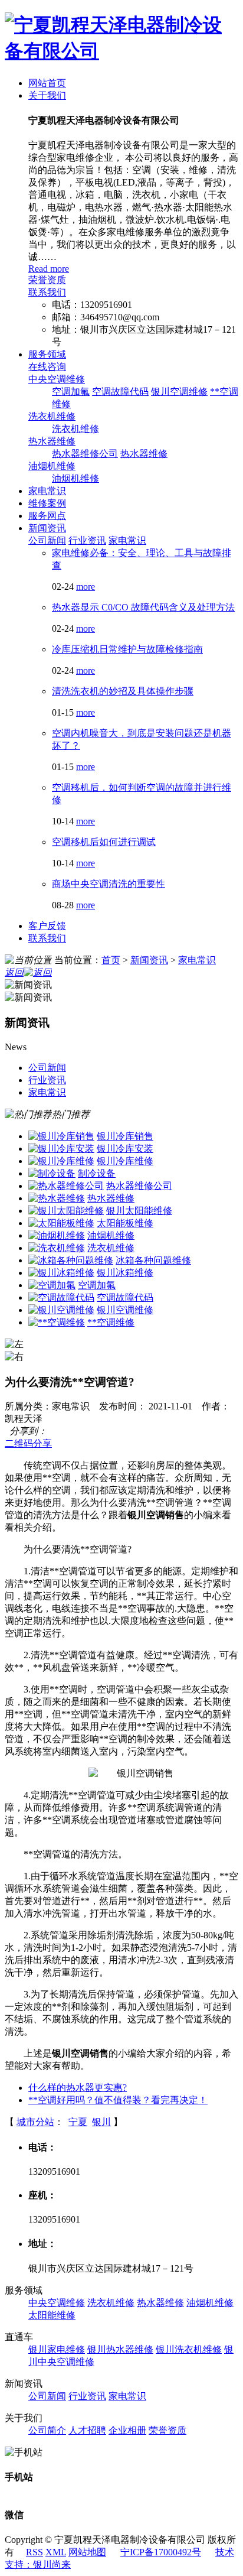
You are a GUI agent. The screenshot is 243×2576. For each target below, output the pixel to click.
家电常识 (47, 491)
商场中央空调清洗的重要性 (109, 884)
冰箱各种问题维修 (153, 1260)
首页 (111, 960)
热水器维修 (52, 441)
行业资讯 (87, 540)
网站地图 (87, 2552)
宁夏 (78, 2122)
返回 (14, 972)
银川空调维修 (179, 392)
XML (56, 2552)
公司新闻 (47, 540)
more (86, 587)
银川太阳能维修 (139, 1211)
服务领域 (47, 354)
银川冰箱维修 (125, 1273)
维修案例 (47, 503)
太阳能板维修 (125, 1223)
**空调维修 (111, 1322)
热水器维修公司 (85, 454)
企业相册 (127, 2430)
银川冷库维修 (125, 1161)
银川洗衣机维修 (189, 2349)
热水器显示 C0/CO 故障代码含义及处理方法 (143, 607)
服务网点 (47, 516)
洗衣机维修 (52, 416)
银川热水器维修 (120, 2349)
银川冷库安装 (125, 1149)
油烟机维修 (52, 466)
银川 (101, 2122)
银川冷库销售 (125, 1136)
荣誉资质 (47, 280)
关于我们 (47, 95)
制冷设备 (97, 1173)
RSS (35, 2552)
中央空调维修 (57, 379)
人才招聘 (87, 2430)
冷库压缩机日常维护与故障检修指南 (127, 649)
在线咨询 (47, 367)
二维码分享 (28, 1443)
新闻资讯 (47, 528)
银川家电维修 (57, 2349)
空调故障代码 (120, 392)
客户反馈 (47, 926)
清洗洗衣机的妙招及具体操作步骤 (123, 691)
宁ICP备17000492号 (161, 2552)
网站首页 (47, 83)
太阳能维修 (52, 2315)
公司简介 (47, 2430)
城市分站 (35, 2122)
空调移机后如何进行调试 (104, 842)
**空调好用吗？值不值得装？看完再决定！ (118, 2100)
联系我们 (47, 292)
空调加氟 (71, 392)
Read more (49, 269)
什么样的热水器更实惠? (78, 2088)
